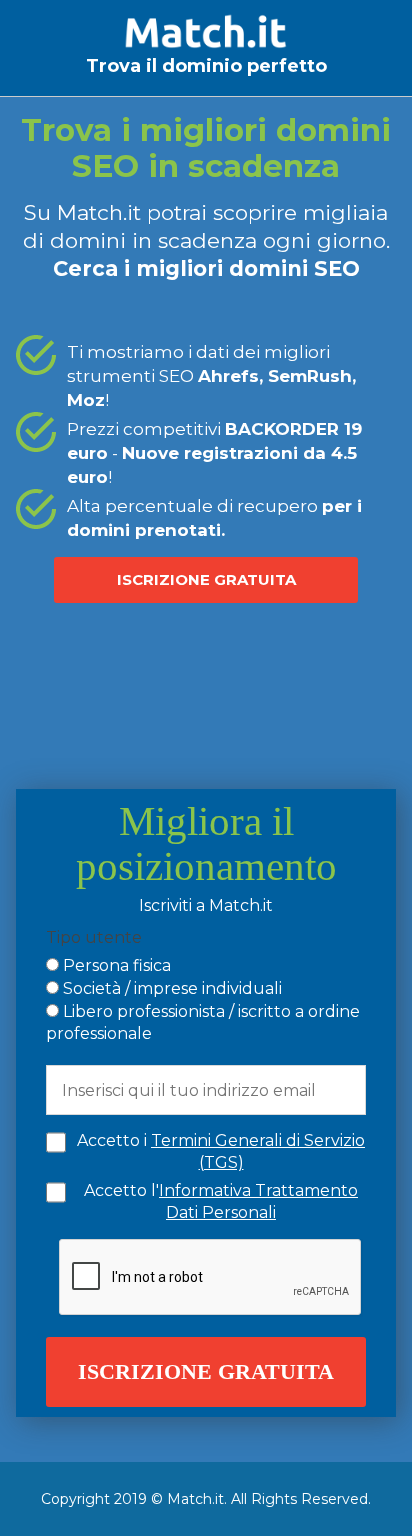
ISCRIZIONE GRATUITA (206, 579)
